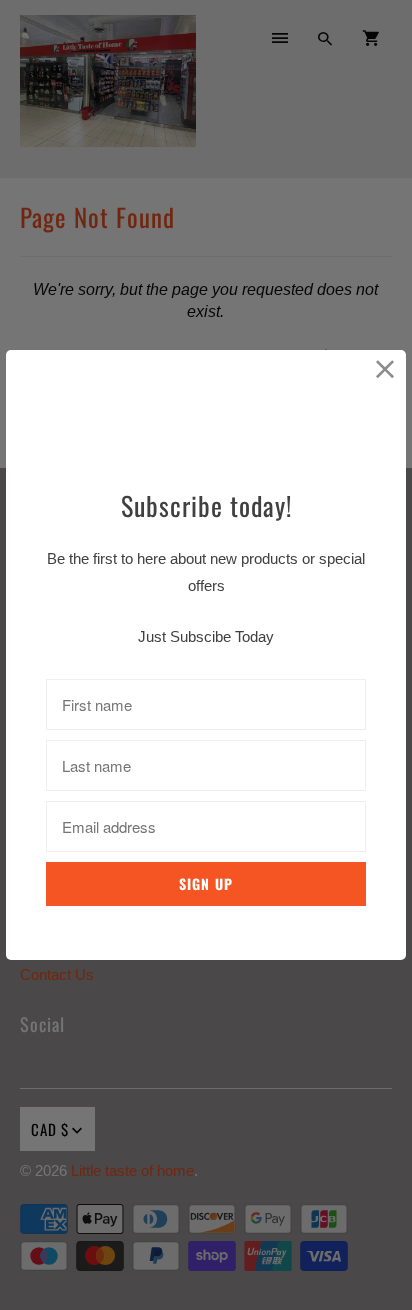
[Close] (385, 370)
